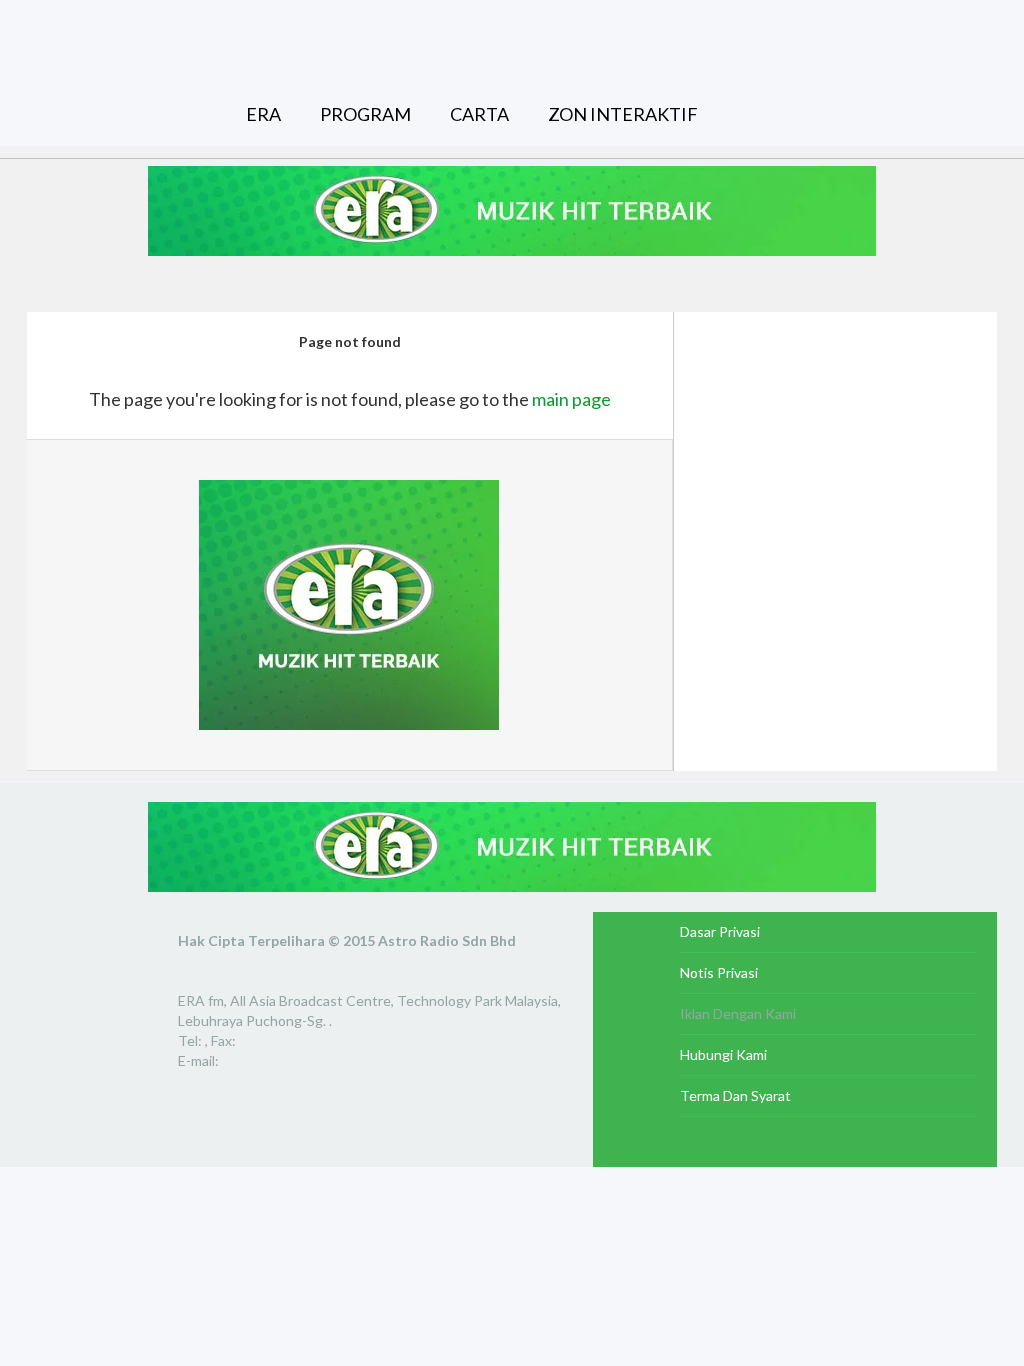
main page (571, 399)
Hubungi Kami (723, 1054)
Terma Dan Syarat (735, 1095)
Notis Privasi (719, 972)
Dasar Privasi (720, 931)
